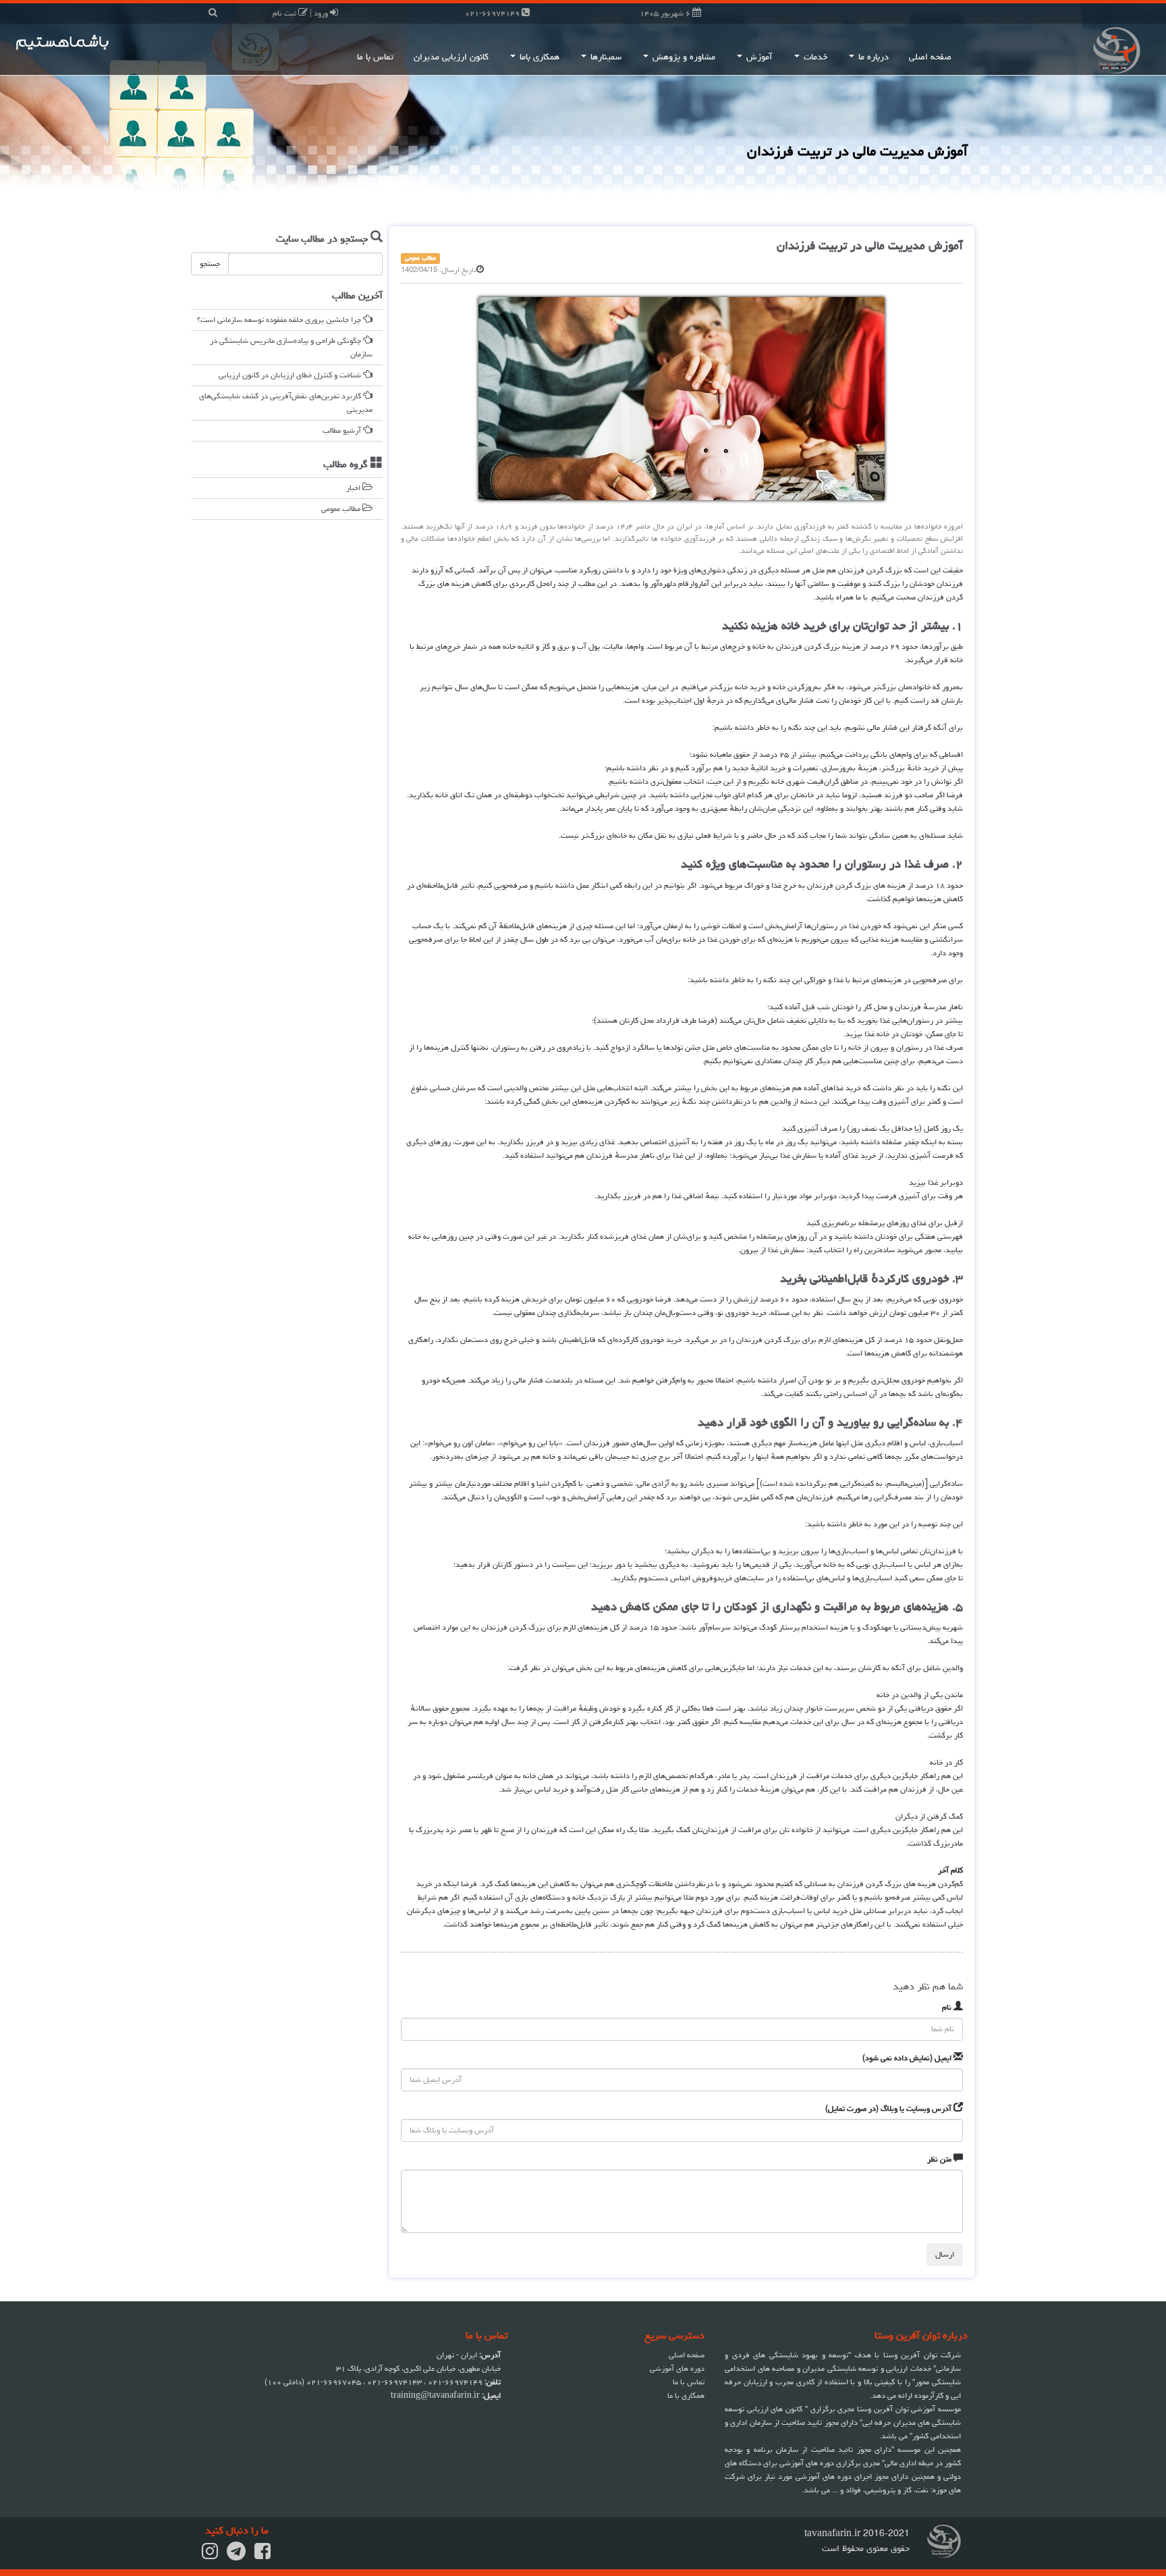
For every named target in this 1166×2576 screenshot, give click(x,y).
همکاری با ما (686, 2395)
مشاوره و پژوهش (683, 57)
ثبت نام (285, 13)
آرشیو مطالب (343, 430)
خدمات (814, 57)
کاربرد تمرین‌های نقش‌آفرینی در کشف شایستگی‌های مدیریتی (286, 403)
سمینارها (605, 57)
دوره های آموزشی (677, 2368)
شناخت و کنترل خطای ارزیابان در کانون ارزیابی (291, 375)
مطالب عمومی (342, 509)
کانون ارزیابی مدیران (451, 57)
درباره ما (872, 57)
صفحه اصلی (930, 57)
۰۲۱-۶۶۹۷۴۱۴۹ (493, 13)
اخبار (354, 488)
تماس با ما (375, 57)
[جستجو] (213, 13)
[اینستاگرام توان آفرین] (210, 2555)
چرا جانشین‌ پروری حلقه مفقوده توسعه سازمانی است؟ (280, 320)
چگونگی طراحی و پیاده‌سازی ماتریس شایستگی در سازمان (291, 347)
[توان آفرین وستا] (1069, 49)
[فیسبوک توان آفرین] (262, 2555)
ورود (322, 13)
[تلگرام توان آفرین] (236, 2555)
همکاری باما (538, 57)
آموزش (758, 57)
